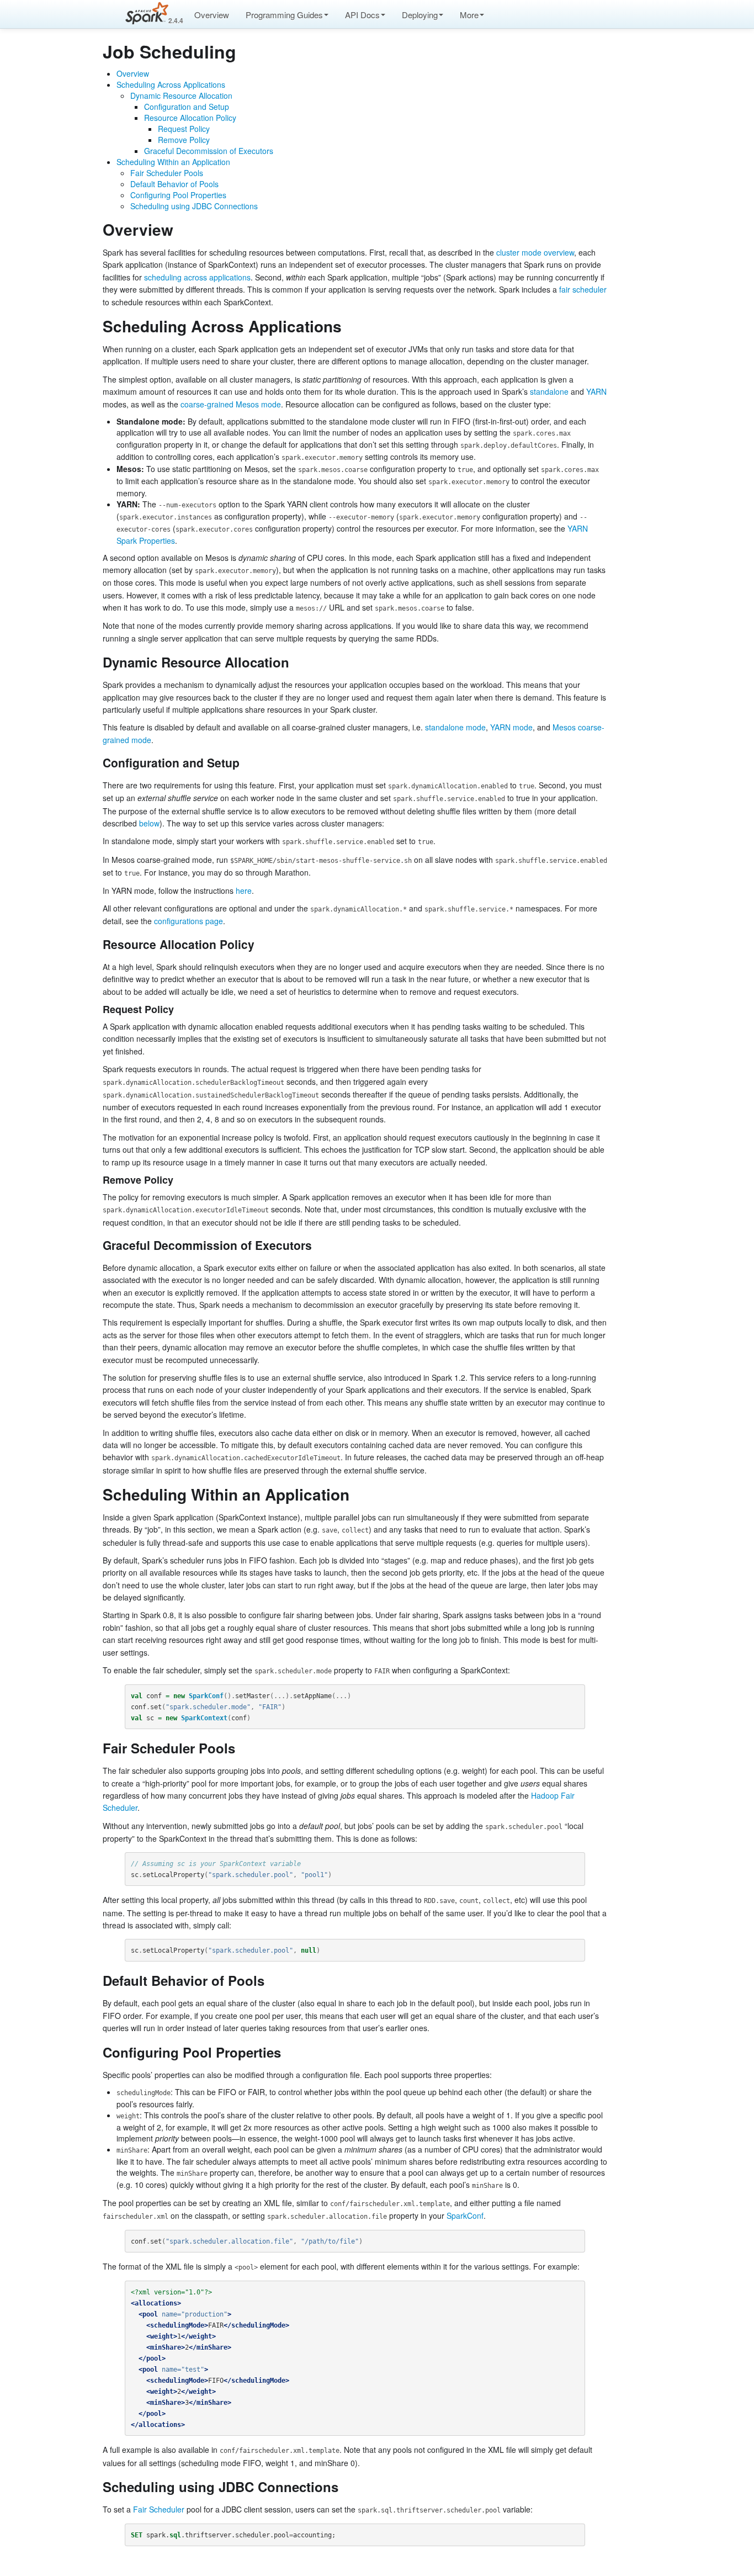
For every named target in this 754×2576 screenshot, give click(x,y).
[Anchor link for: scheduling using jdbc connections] (345, 2486)
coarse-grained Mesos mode (231, 404)
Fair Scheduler (159, 2509)
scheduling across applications (197, 277)
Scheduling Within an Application (173, 162)
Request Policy (184, 129)
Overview (212, 15)
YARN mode (511, 727)
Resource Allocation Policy (190, 118)
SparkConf (465, 2215)
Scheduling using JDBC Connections (194, 206)
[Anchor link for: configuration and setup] (245, 762)
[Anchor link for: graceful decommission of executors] (318, 1245)
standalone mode (455, 727)
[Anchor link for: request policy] (179, 1009)
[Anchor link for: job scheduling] (245, 51)
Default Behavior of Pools (174, 184)
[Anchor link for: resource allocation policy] (260, 944)
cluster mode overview (535, 252)
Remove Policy (184, 140)
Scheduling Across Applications (171, 84)
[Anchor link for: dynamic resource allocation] (296, 662)
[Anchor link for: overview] (181, 229)
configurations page (189, 921)
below (149, 823)
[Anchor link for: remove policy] (178, 1179)
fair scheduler (583, 289)
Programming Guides (284, 15)
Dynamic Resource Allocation (181, 96)
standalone (549, 391)
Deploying (420, 15)
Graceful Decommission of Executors (209, 151)
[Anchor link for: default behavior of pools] (271, 1980)
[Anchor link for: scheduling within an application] (357, 1494)
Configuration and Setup (187, 107)
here (244, 891)
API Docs (362, 15)
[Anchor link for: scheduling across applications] (350, 326)
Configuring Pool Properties (178, 195)
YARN (596, 391)
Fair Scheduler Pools (167, 173)
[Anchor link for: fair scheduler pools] (242, 1748)
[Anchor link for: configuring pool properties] (288, 2052)
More (469, 15)
